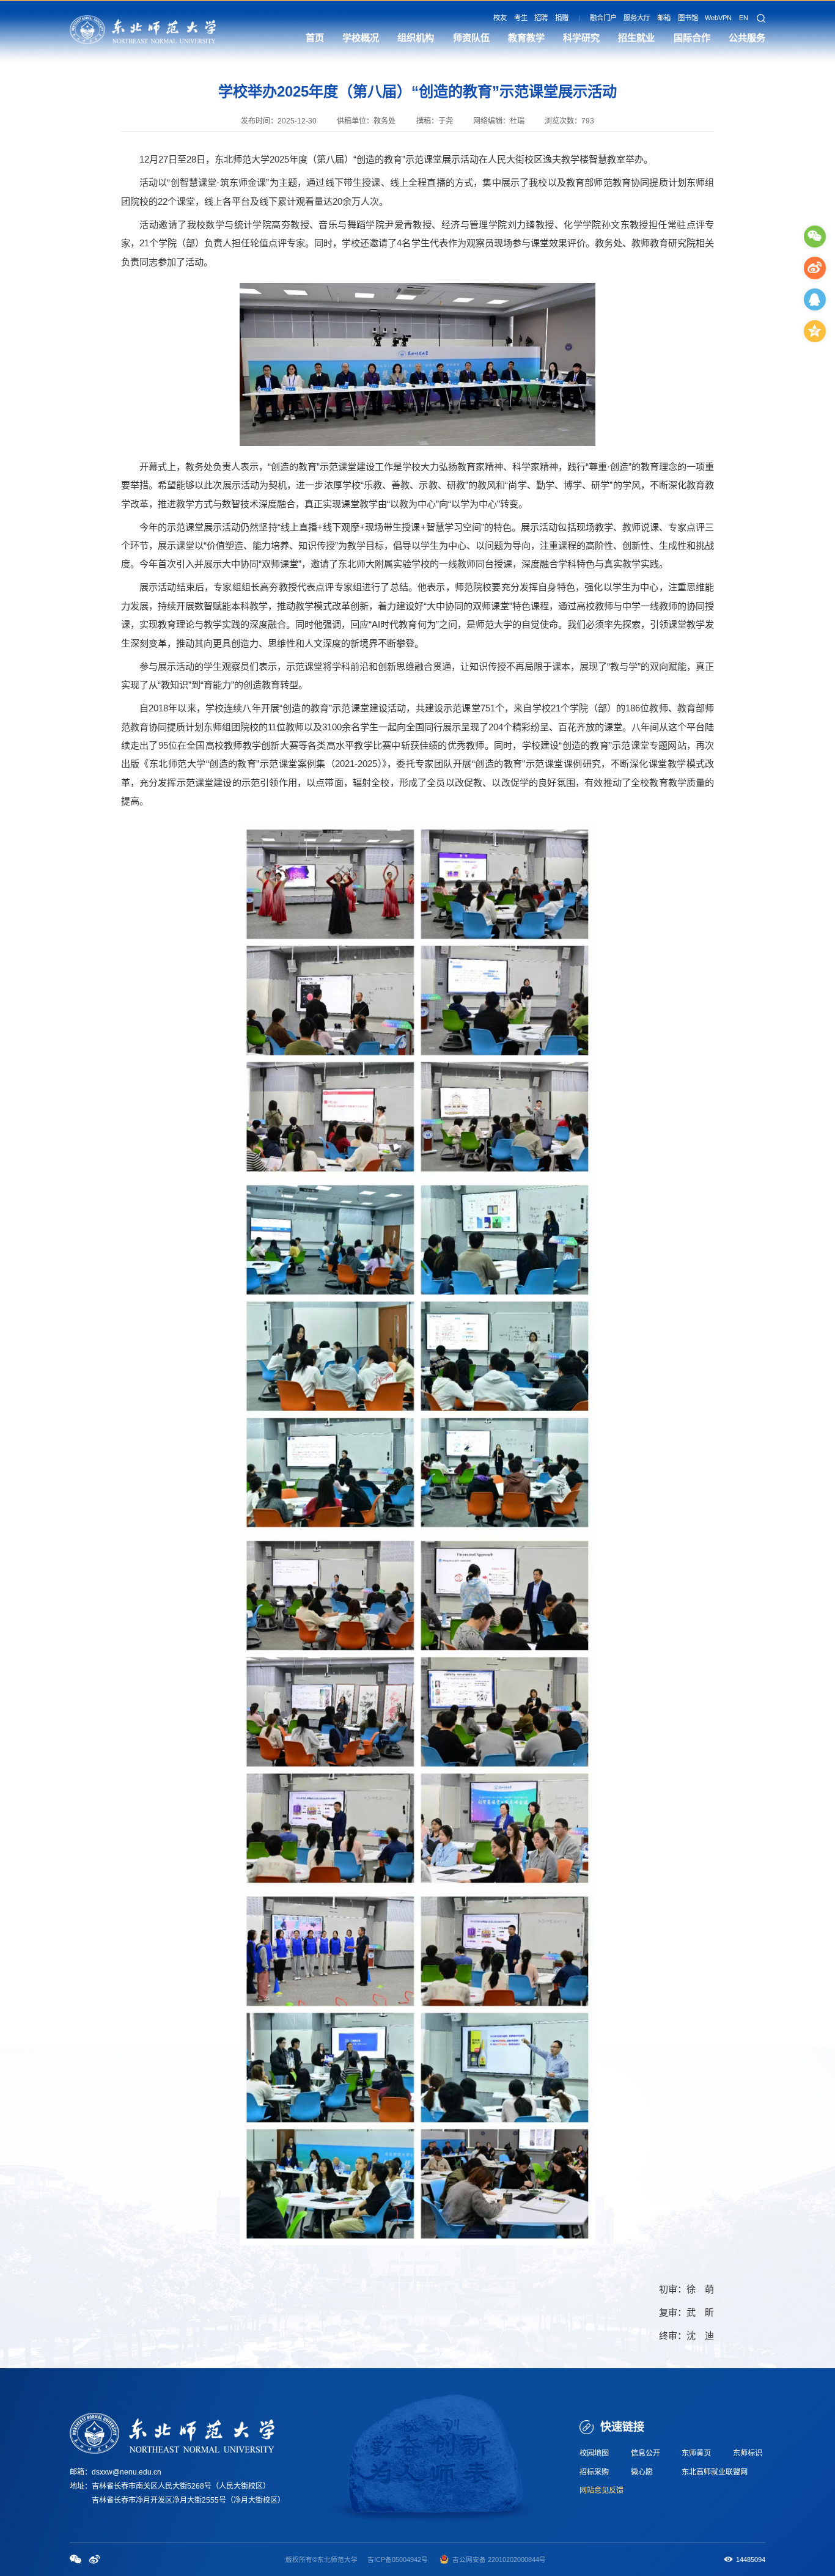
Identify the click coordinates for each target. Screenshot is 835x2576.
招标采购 (594, 2472)
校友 (500, 18)
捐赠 (562, 18)
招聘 (541, 18)
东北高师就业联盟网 (715, 2472)
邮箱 (664, 18)
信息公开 (646, 2453)
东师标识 (748, 2453)
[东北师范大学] (143, 29)
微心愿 (642, 2472)
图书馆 (688, 18)
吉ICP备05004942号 (398, 2559)
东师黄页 (696, 2453)
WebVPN (718, 18)
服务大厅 (637, 18)
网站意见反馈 (601, 2490)
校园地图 (594, 2453)
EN (744, 18)
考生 (521, 18)
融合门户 (603, 18)
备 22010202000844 (509, 2559)
